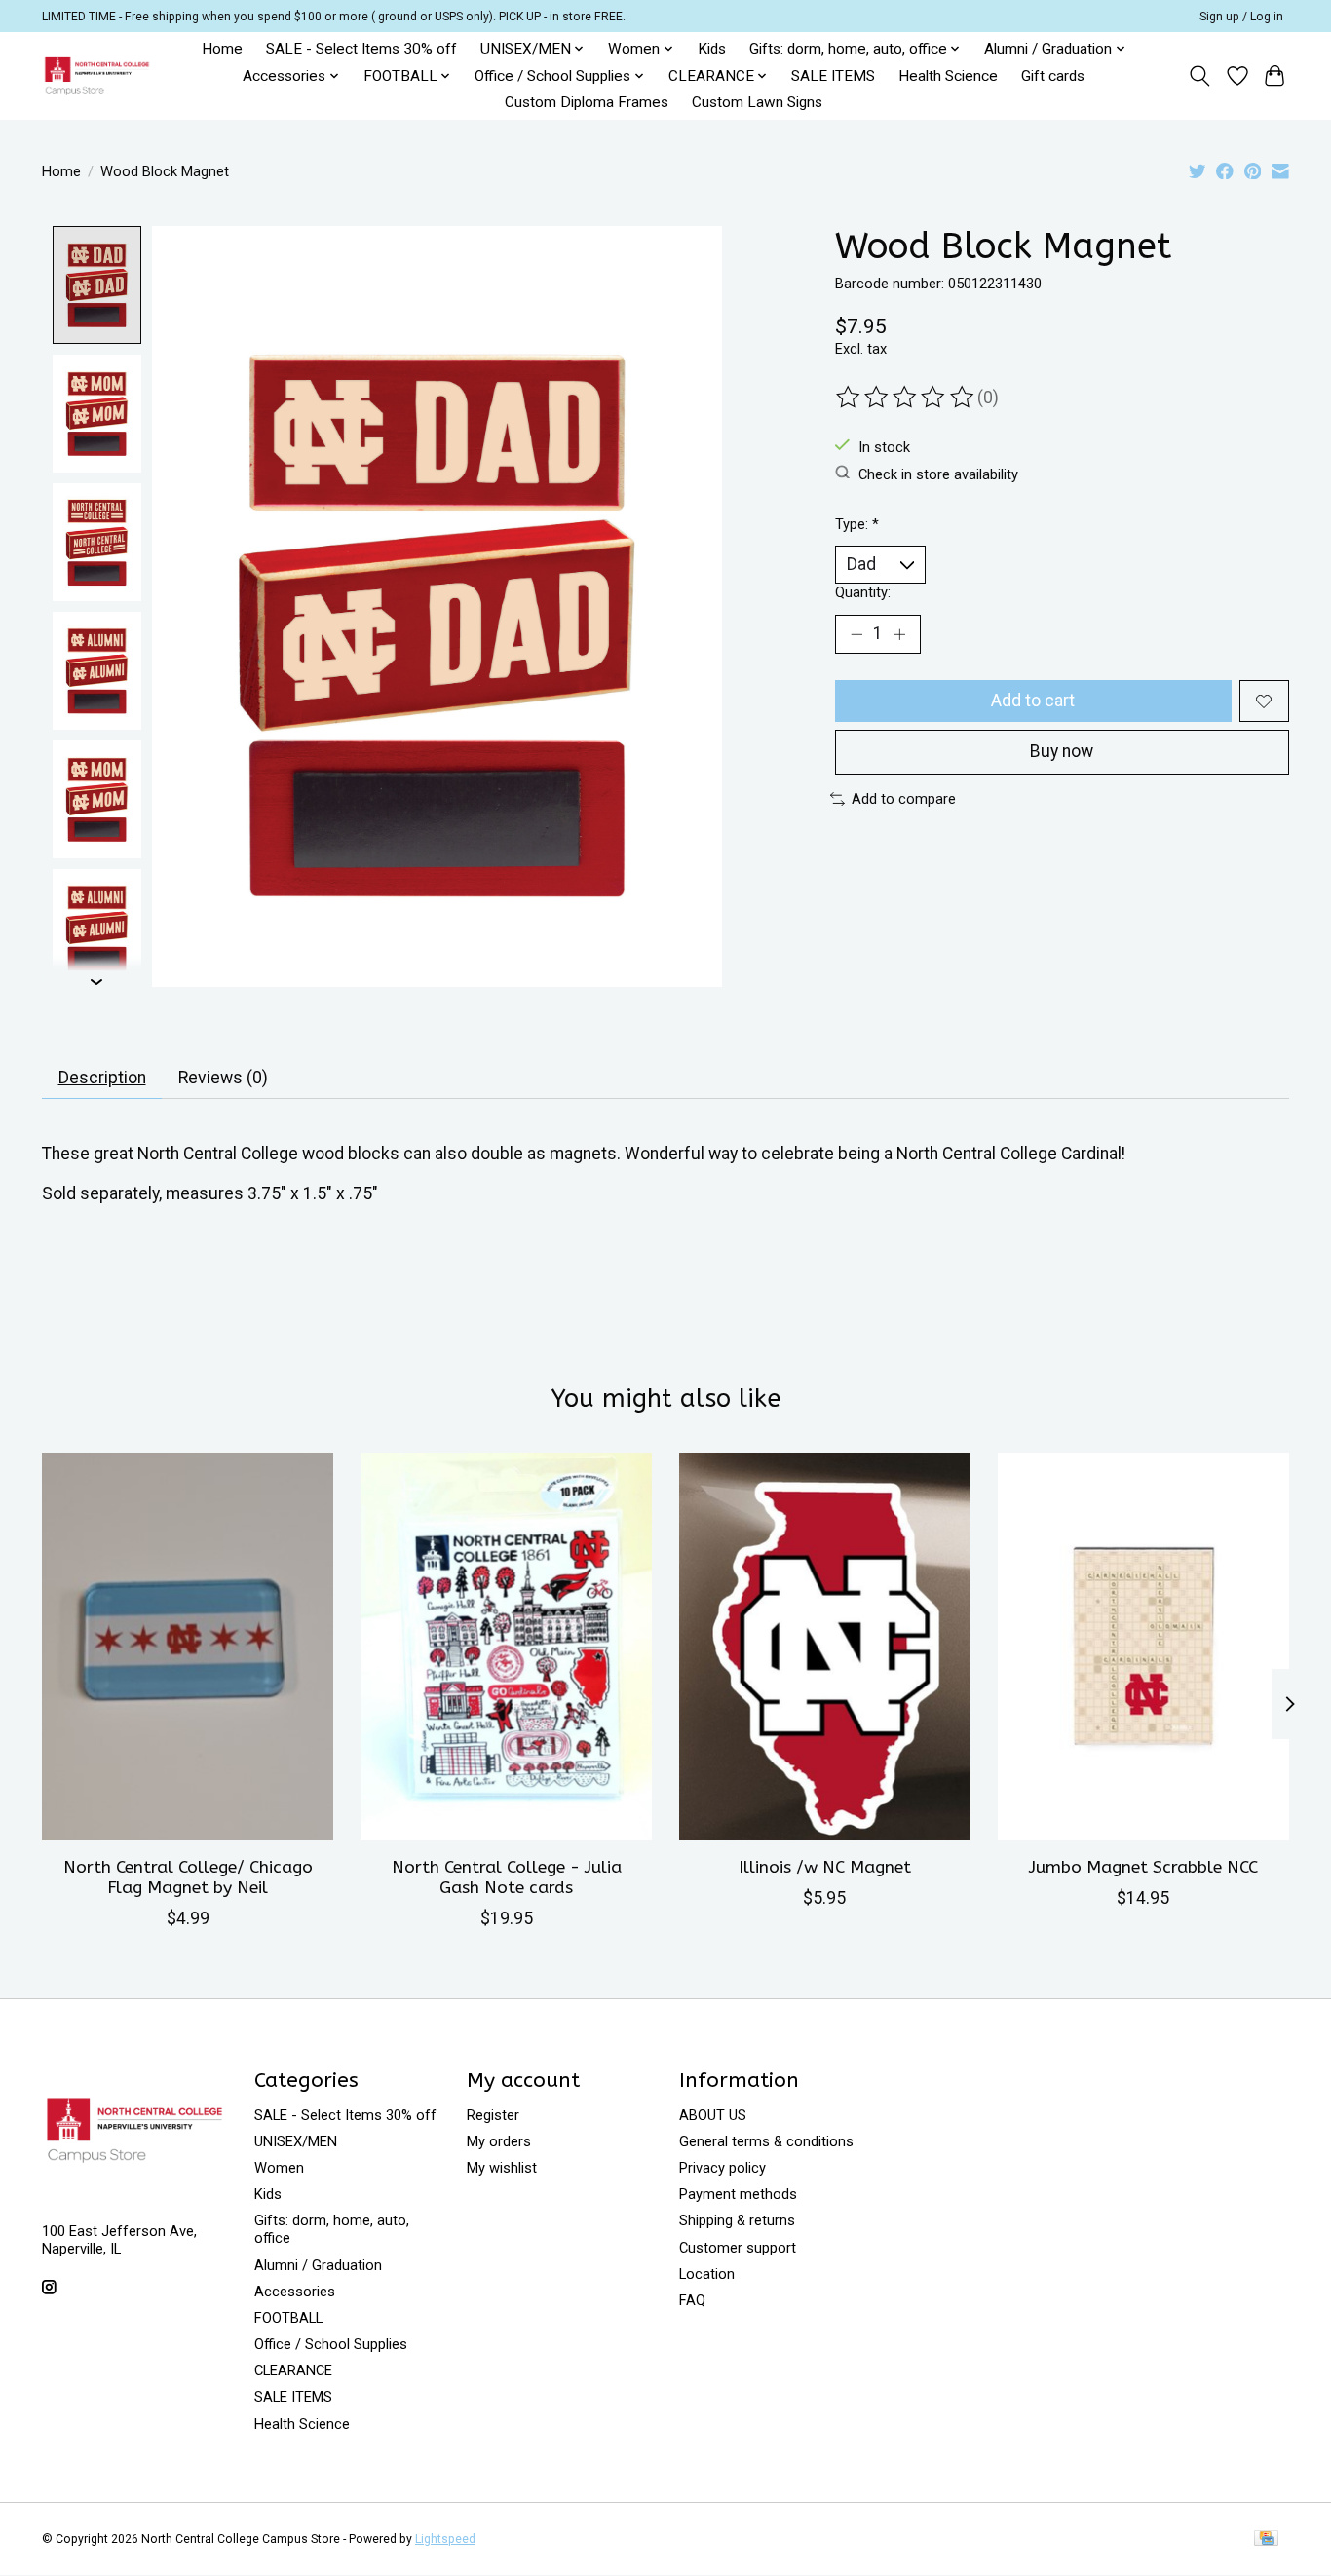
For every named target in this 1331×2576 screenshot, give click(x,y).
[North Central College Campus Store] (97, 76)
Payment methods (738, 2194)
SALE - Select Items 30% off (361, 49)
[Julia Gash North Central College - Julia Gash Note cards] (506, 1647)
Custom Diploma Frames (587, 102)
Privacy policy (723, 2168)
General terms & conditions (766, 2141)
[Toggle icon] (1200, 76)
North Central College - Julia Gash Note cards (507, 1877)
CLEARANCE (293, 2370)
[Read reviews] (906, 398)
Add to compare (904, 799)
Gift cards (1053, 76)
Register (493, 2115)
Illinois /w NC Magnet (825, 1867)
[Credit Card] (1266, 2539)
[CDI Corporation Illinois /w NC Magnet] (825, 1647)
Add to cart (1033, 701)
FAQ (692, 2300)
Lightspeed (445, 2539)
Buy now (1062, 751)
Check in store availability (938, 474)
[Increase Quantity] (899, 634)
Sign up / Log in (1241, 17)
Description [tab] (102, 1078)
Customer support (738, 2248)
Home (222, 49)
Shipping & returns (737, 2220)
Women (279, 2168)
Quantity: (863, 592)
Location (707, 2274)
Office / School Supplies (331, 2344)
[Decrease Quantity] (856, 634)
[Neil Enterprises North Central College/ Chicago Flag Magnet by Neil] (188, 1647)
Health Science (948, 76)
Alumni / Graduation (318, 2265)
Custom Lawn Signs (757, 102)
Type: (857, 524)
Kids (712, 49)
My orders (499, 2141)
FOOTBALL (288, 2318)
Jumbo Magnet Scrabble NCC (1143, 1867)
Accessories (295, 2292)
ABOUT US (713, 2115)
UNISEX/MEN (296, 2141)
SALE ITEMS (833, 76)
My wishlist (502, 2168)
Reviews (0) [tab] (223, 1078)
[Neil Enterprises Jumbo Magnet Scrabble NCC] (1143, 1647)
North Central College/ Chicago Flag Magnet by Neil (188, 1877)
